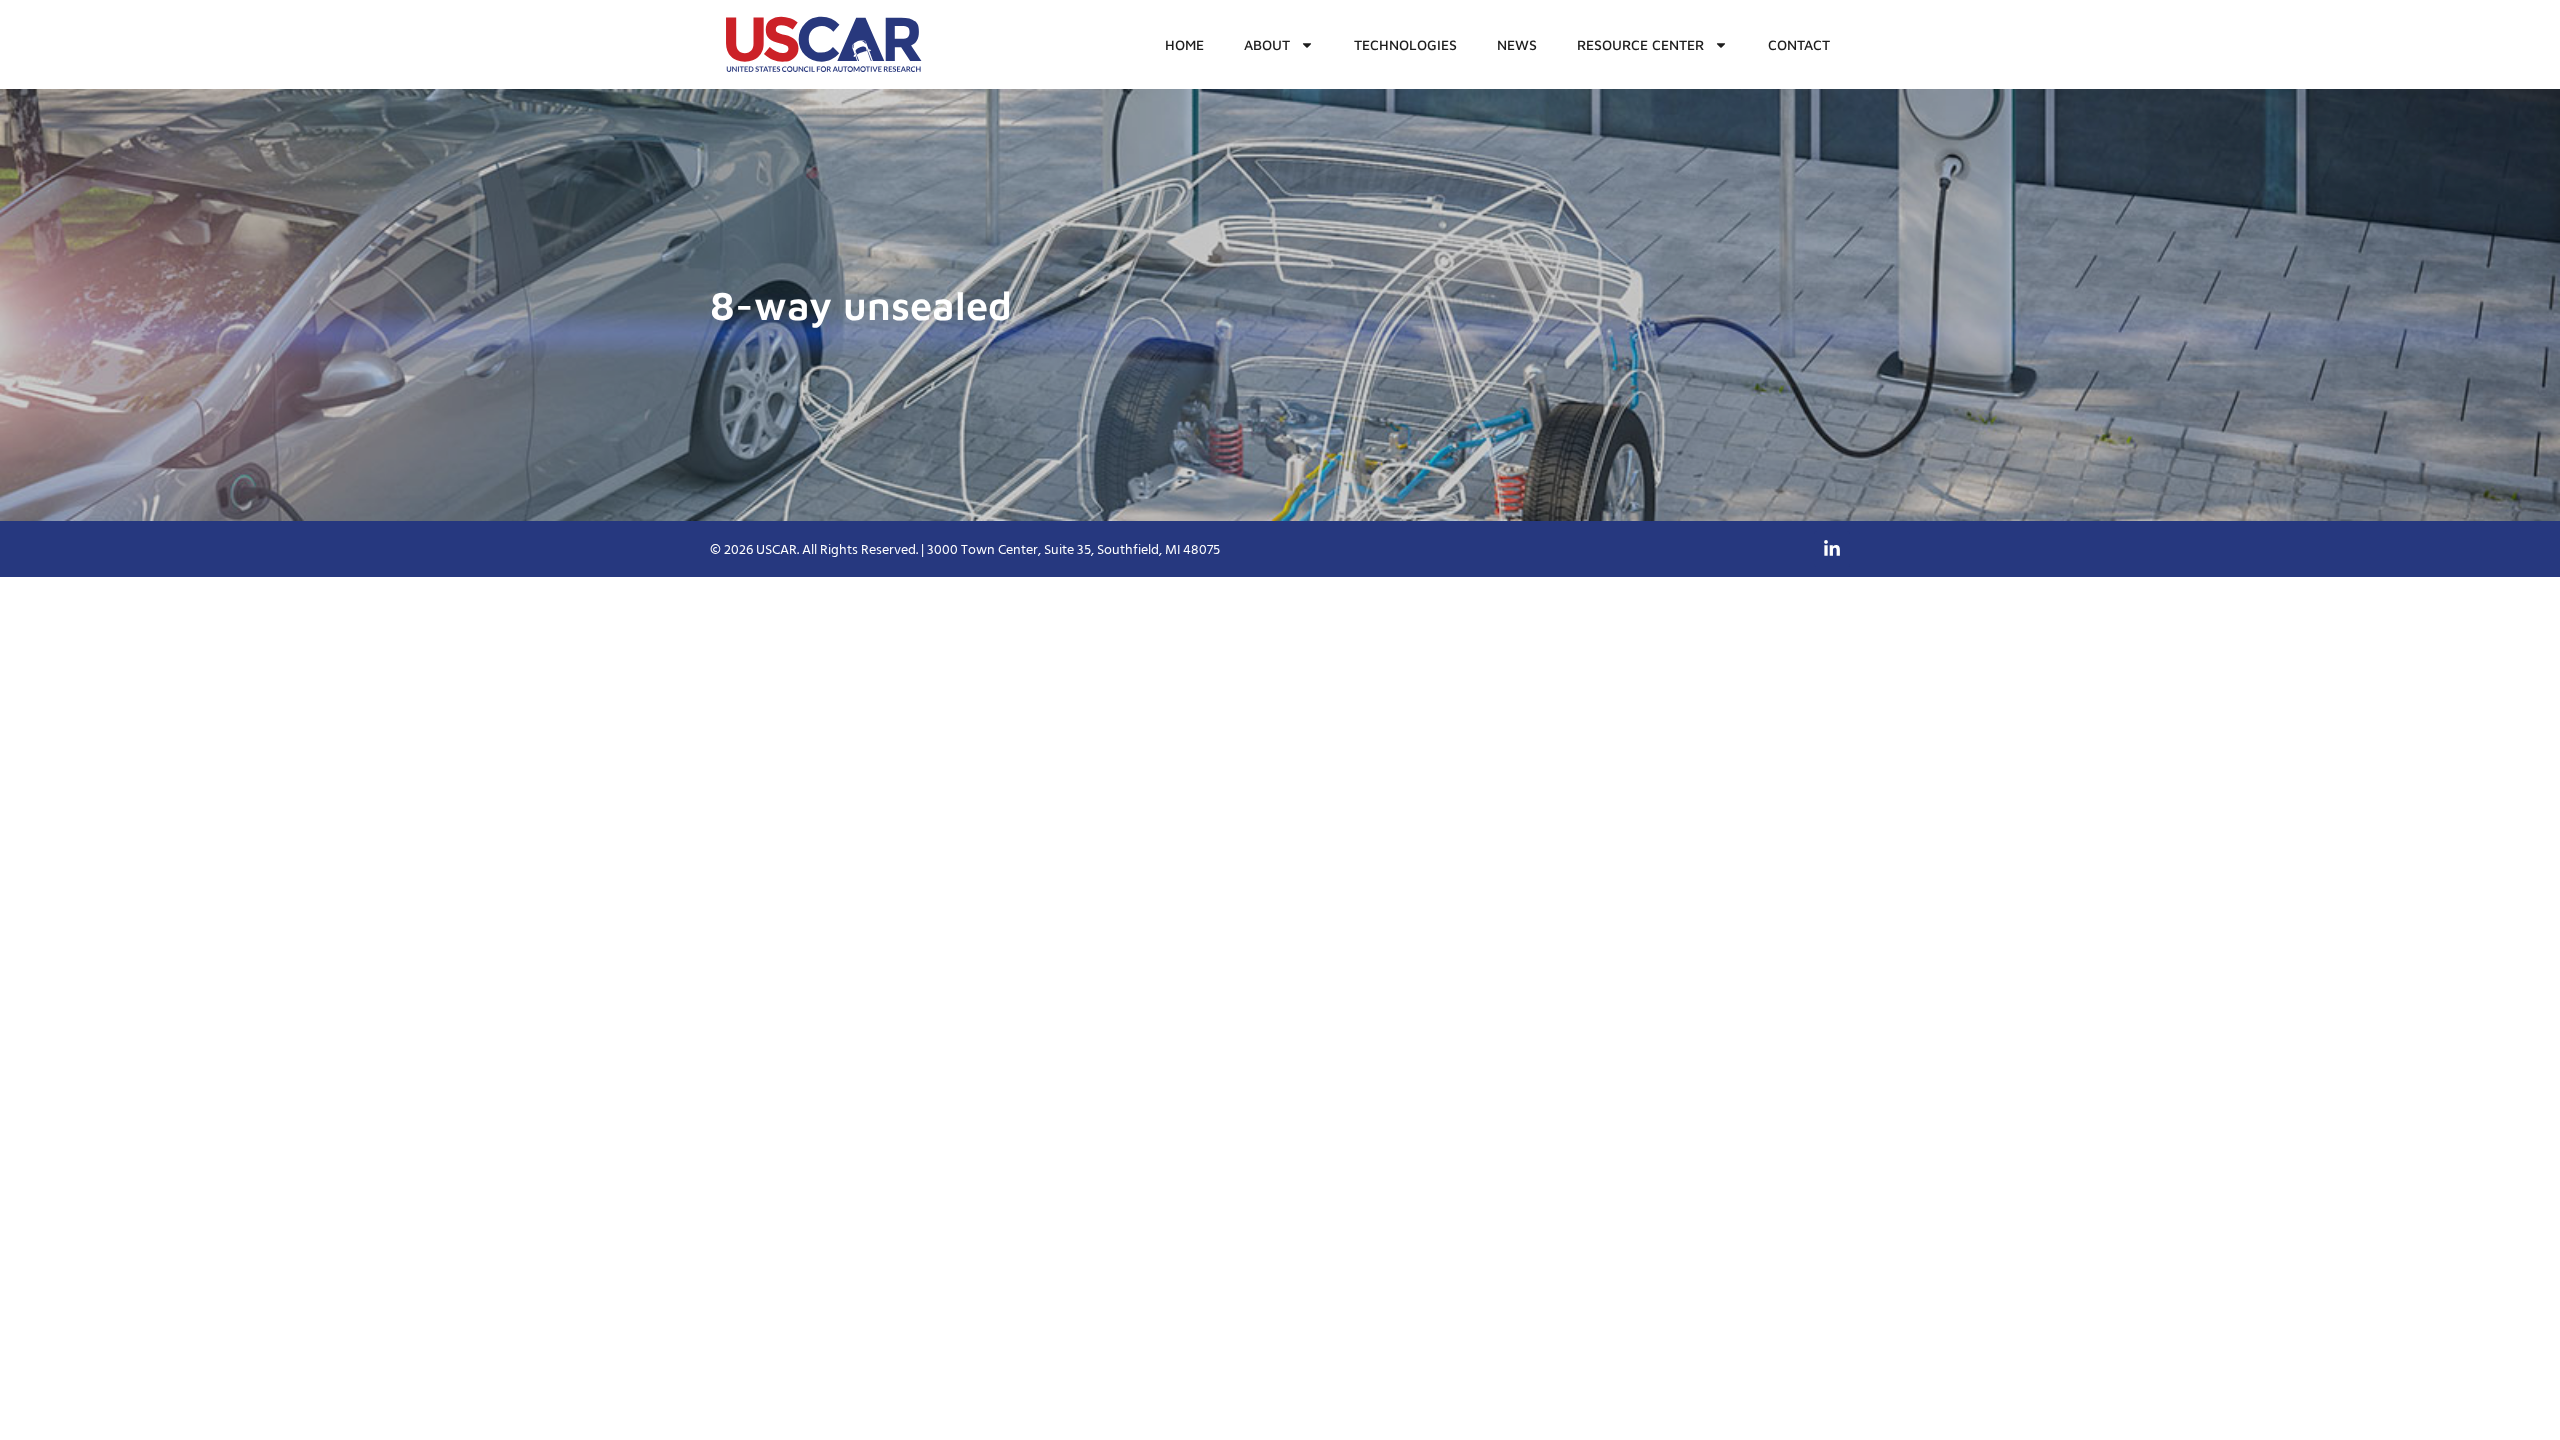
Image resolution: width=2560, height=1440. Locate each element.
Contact (1799, 44)
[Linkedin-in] (1832, 549)
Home (1184, 44)
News (1517, 44)
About (1267, 44)
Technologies (1405, 44)
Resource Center (1640, 44)
